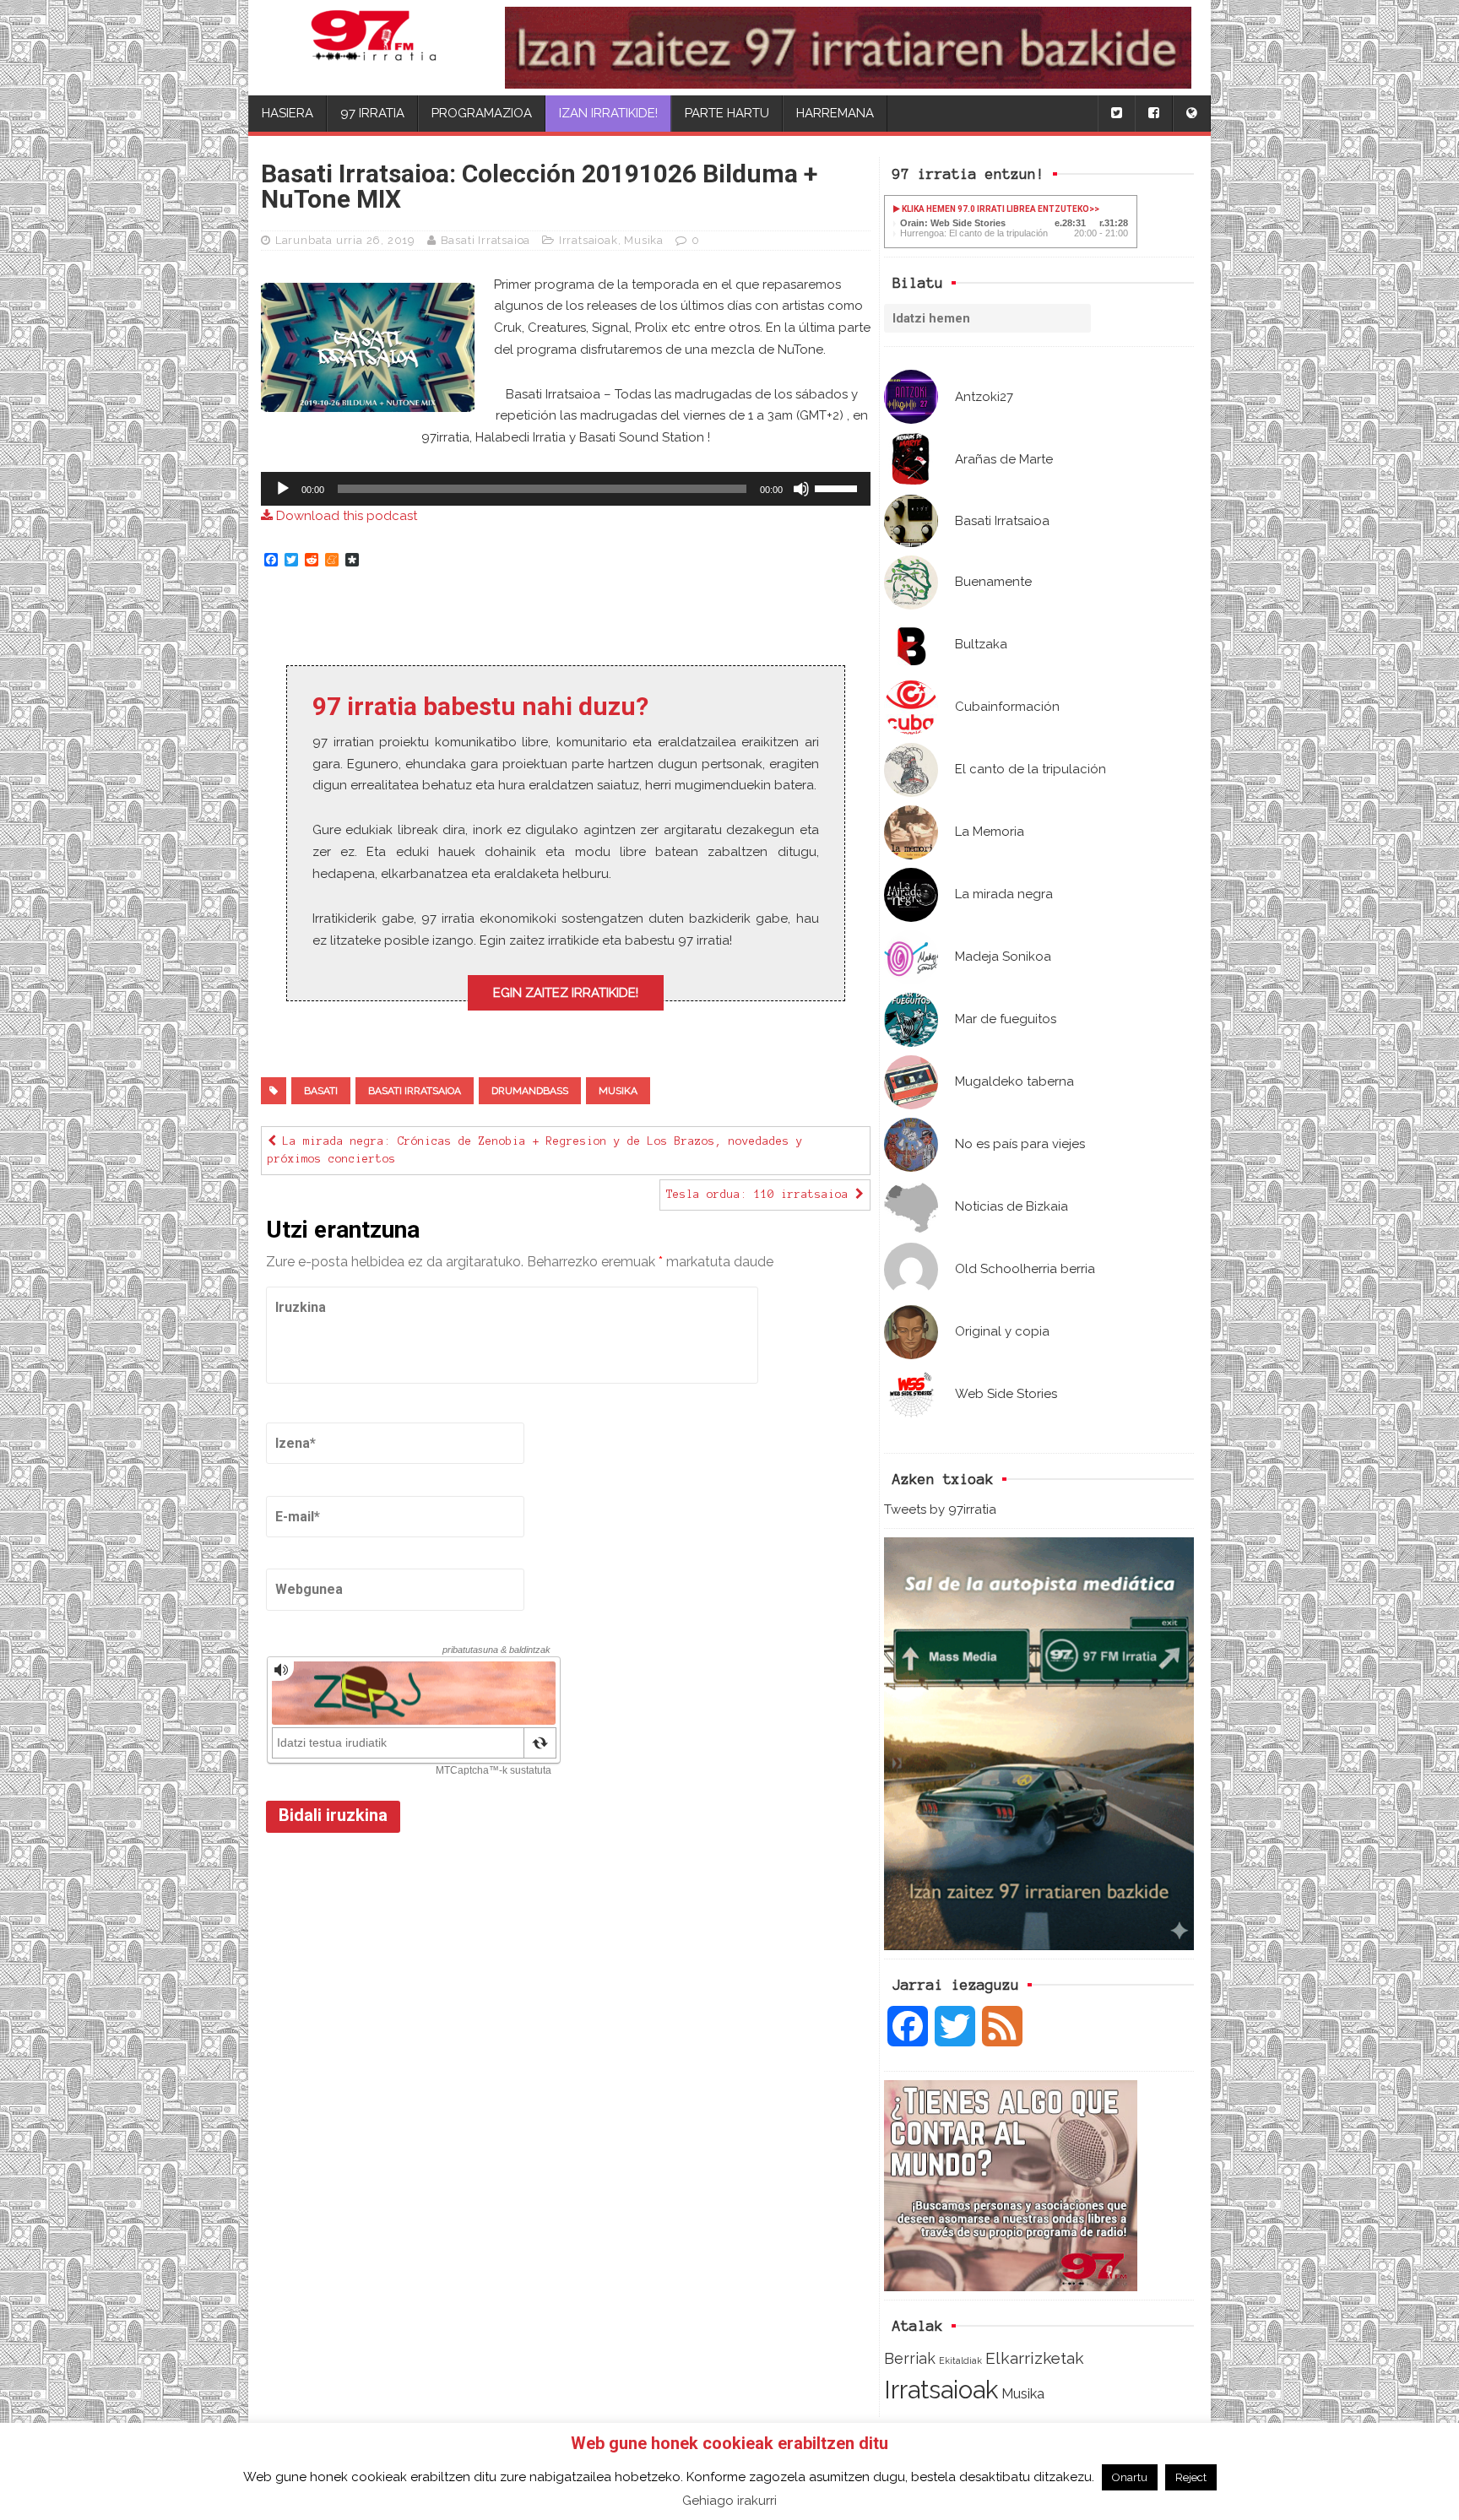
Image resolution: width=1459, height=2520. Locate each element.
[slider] (838, 487)
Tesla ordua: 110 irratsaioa (761, 1195)
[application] (566, 489)
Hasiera (287, 113)
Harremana (835, 113)
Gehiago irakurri (729, 2501)
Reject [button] (1191, 2477)
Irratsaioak (941, 2390)
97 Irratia (372, 113)
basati (321, 1091)
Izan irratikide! (608, 113)
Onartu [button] (1130, 2477)
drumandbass (530, 1091)
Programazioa (482, 113)
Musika (1023, 2393)
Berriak (910, 2358)
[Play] (283, 489)
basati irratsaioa (415, 1091)
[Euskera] (1191, 114)
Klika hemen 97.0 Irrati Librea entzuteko (995, 209)
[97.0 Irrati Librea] (374, 48)
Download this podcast (345, 516)
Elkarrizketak (1035, 2358)
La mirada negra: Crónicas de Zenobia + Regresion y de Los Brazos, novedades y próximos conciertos (535, 1150)
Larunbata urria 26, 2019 (345, 240)
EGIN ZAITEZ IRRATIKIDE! (566, 993)
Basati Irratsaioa (486, 240)
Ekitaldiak (960, 2360)
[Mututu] (801, 489)
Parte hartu (727, 113)
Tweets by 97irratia (940, 1509)
